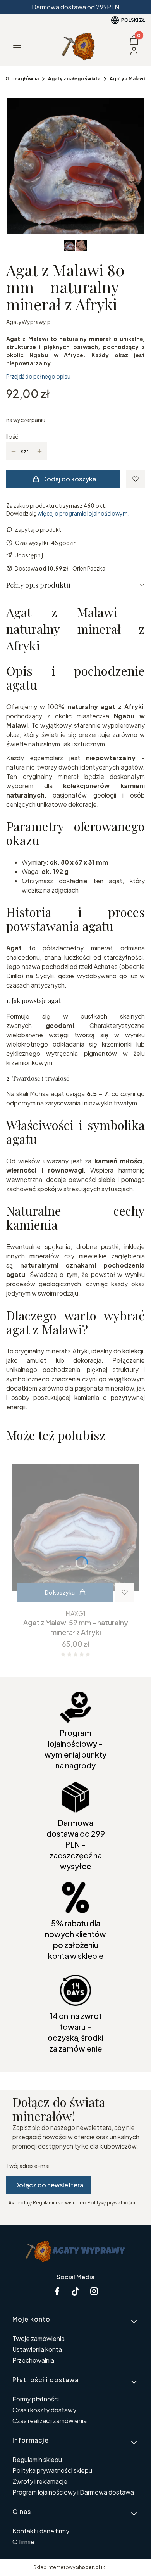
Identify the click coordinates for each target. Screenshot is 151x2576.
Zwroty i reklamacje (40, 2481)
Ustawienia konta (37, 2349)
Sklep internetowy (67, 2567)
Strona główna (21, 79)
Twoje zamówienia (39, 2338)
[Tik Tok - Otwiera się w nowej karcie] (75, 2291)
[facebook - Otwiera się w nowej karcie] (57, 2291)
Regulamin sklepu (37, 2459)
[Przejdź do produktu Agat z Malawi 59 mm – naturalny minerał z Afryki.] (75, 1528)
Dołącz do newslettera (49, 2185)
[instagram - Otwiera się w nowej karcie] (94, 2291)
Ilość (12, 436)
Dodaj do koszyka (69, 479)
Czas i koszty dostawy (44, 2410)
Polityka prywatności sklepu (52, 2470)
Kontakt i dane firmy (41, 2531)
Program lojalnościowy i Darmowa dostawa (73, 2492)
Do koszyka (60, 1592)
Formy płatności (36, 2399)
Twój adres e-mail (28, 2166)
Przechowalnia (33, 2360)
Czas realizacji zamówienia (50, 2421)
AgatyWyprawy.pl (29, 322)
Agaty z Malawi (127, 79)
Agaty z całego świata (74, 79)
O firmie (23, 2542)
